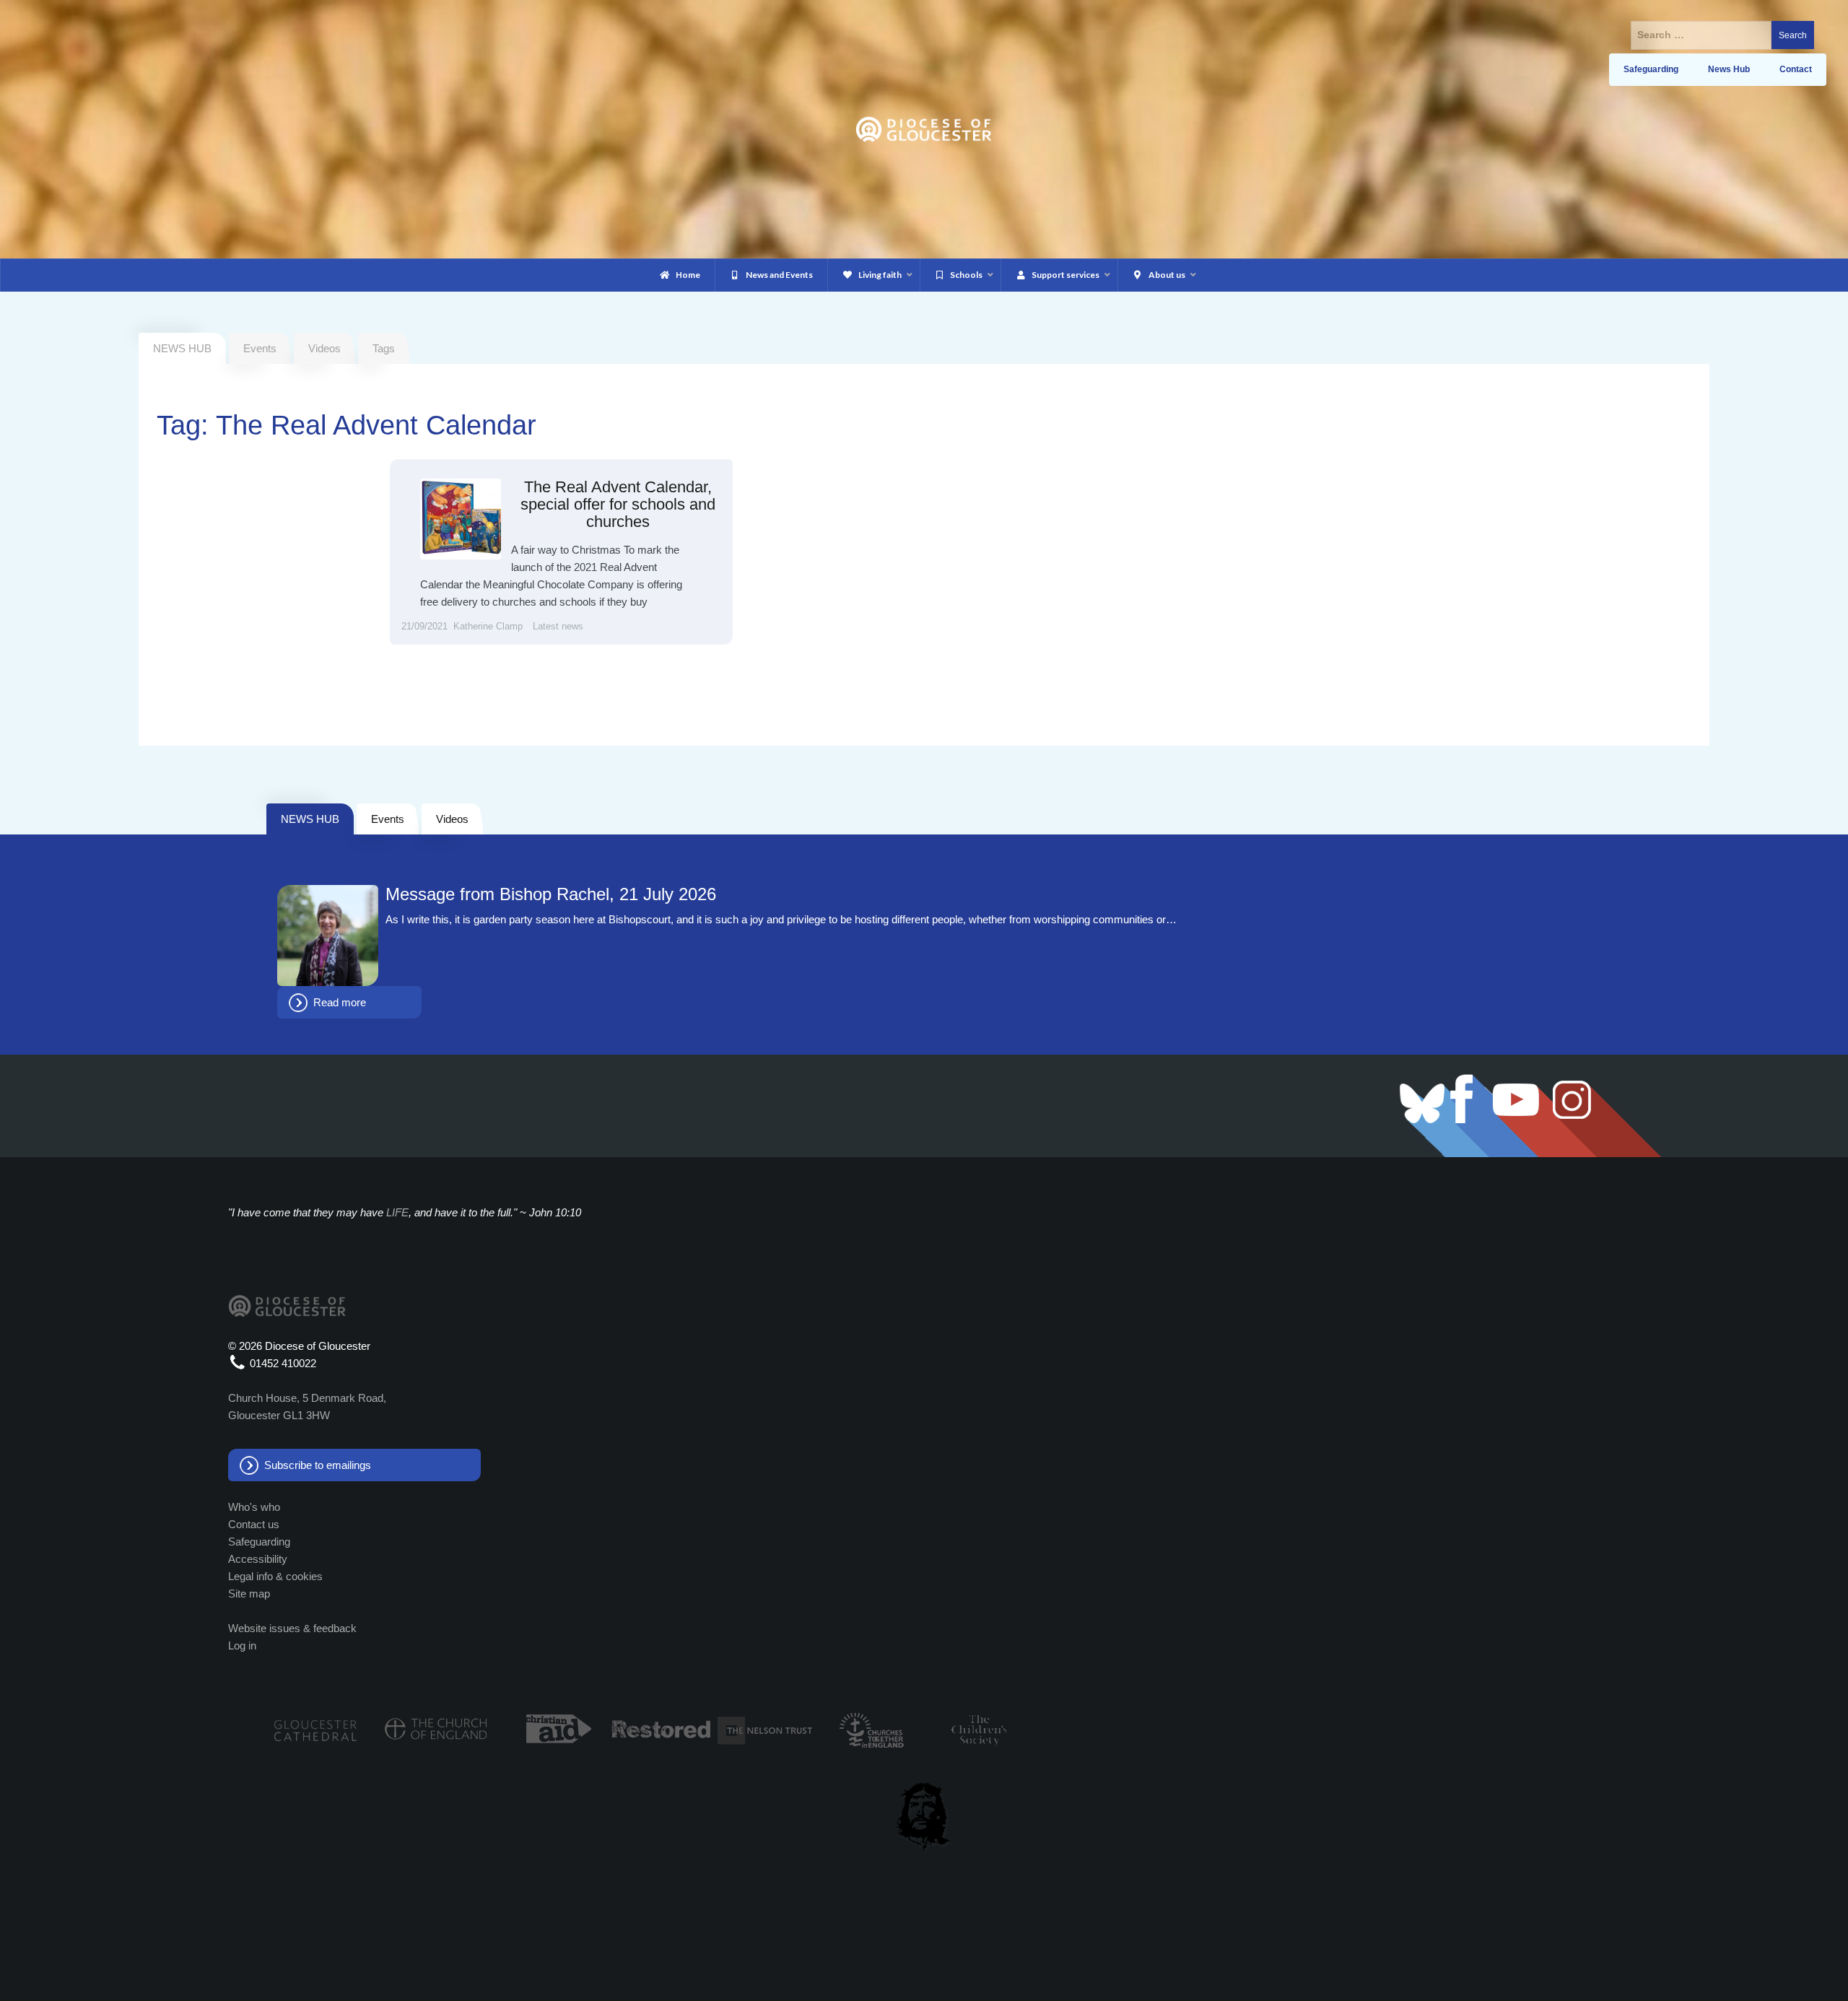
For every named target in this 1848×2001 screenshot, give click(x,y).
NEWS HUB (310, 819)
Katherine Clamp (488, 626)
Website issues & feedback (292, 1628)
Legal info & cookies (275, 1576)
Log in (242, 1645)
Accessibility (258, 1559)
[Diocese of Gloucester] (924, 128)
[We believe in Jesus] (924, 1814)
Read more (340, 1002)
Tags (384, 348)
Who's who (254, 1507)
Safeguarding (259, 1542)
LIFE (397, 1212)
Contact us (254, 1524)
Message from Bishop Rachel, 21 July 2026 (551, 894)
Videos (324, 348)
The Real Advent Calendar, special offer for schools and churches (618, 504)
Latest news (558, 626)
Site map (249, 1594)
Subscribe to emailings (318, 1465)
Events (260, 348)
